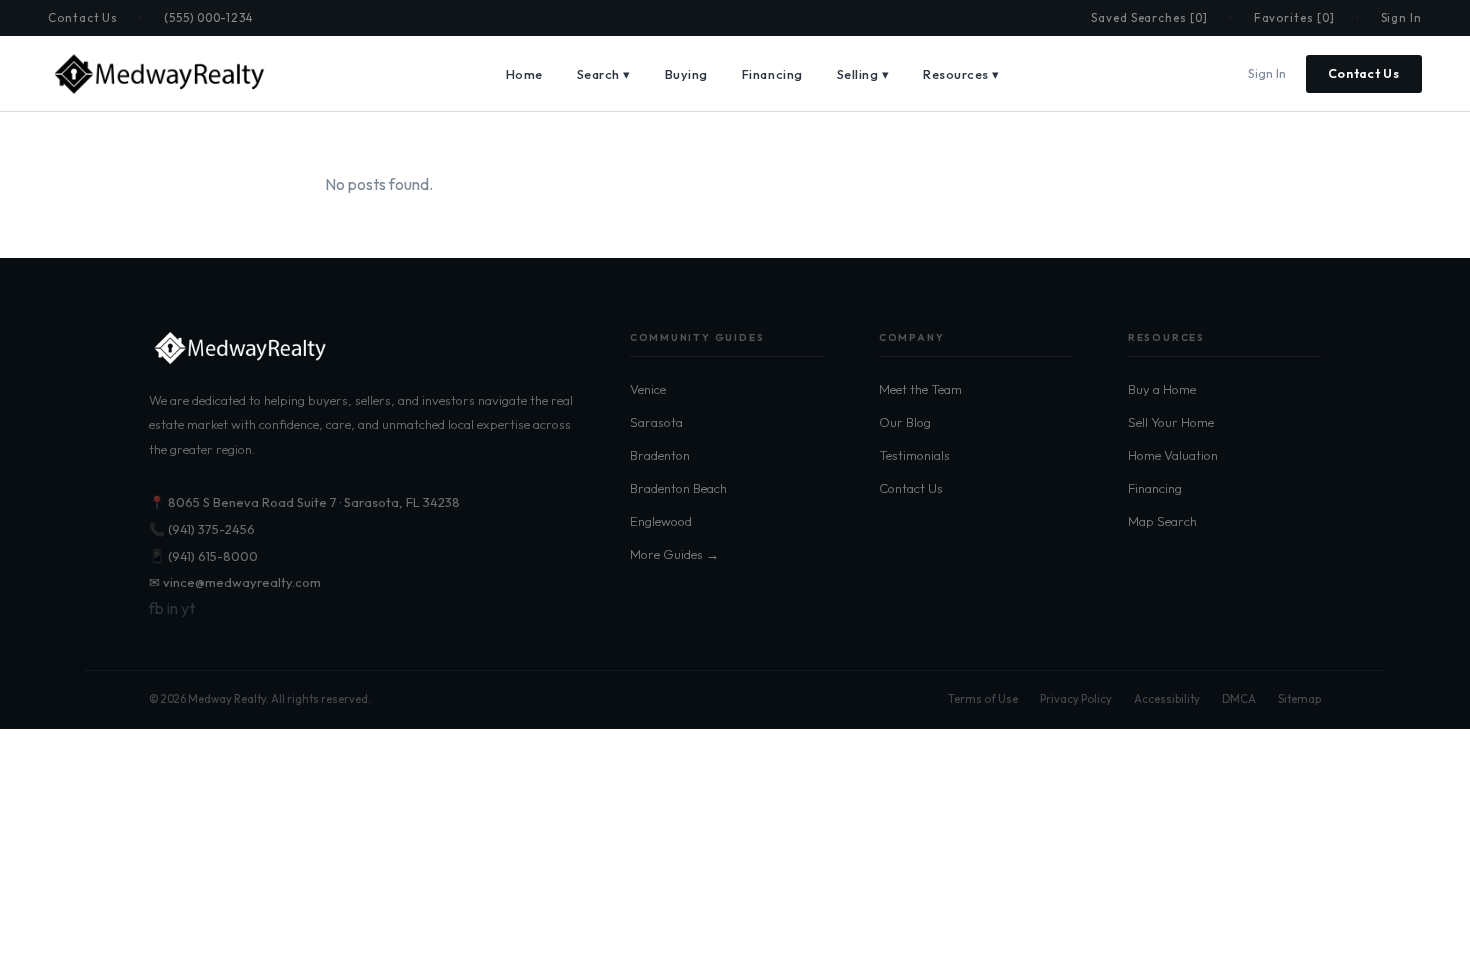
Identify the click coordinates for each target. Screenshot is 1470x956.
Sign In (1401, 17)
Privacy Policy (1076, 699)
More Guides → (674, 554)
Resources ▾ (961, 74)
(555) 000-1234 (208, 17)
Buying (686, 74)
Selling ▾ (863, 74)
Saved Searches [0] (1149, 17)
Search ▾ (604, 74)
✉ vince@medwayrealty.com (235, 582)
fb (156, 608)
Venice (648, 389)
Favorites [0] (1294, 17)
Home (524, 74)
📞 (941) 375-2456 (202, 529)
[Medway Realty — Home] (158, 74)
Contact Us (83, 17)
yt (188, 608)
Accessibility (1167, 699)
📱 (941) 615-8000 (203, 556)
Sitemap (1299, 699)
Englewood (661, 521)
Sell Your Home (1171, 422)
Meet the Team (920, 389)
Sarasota (656, 422)
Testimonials (914, 455)
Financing (772, 74)
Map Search (1162, 521)
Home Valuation (1173, 455)
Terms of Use (983, 699)
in (172, 608)
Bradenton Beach (678, 488)
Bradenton (660, 455)
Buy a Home (1162, 389)
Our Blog (905, 422)
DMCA (1239, 699)
